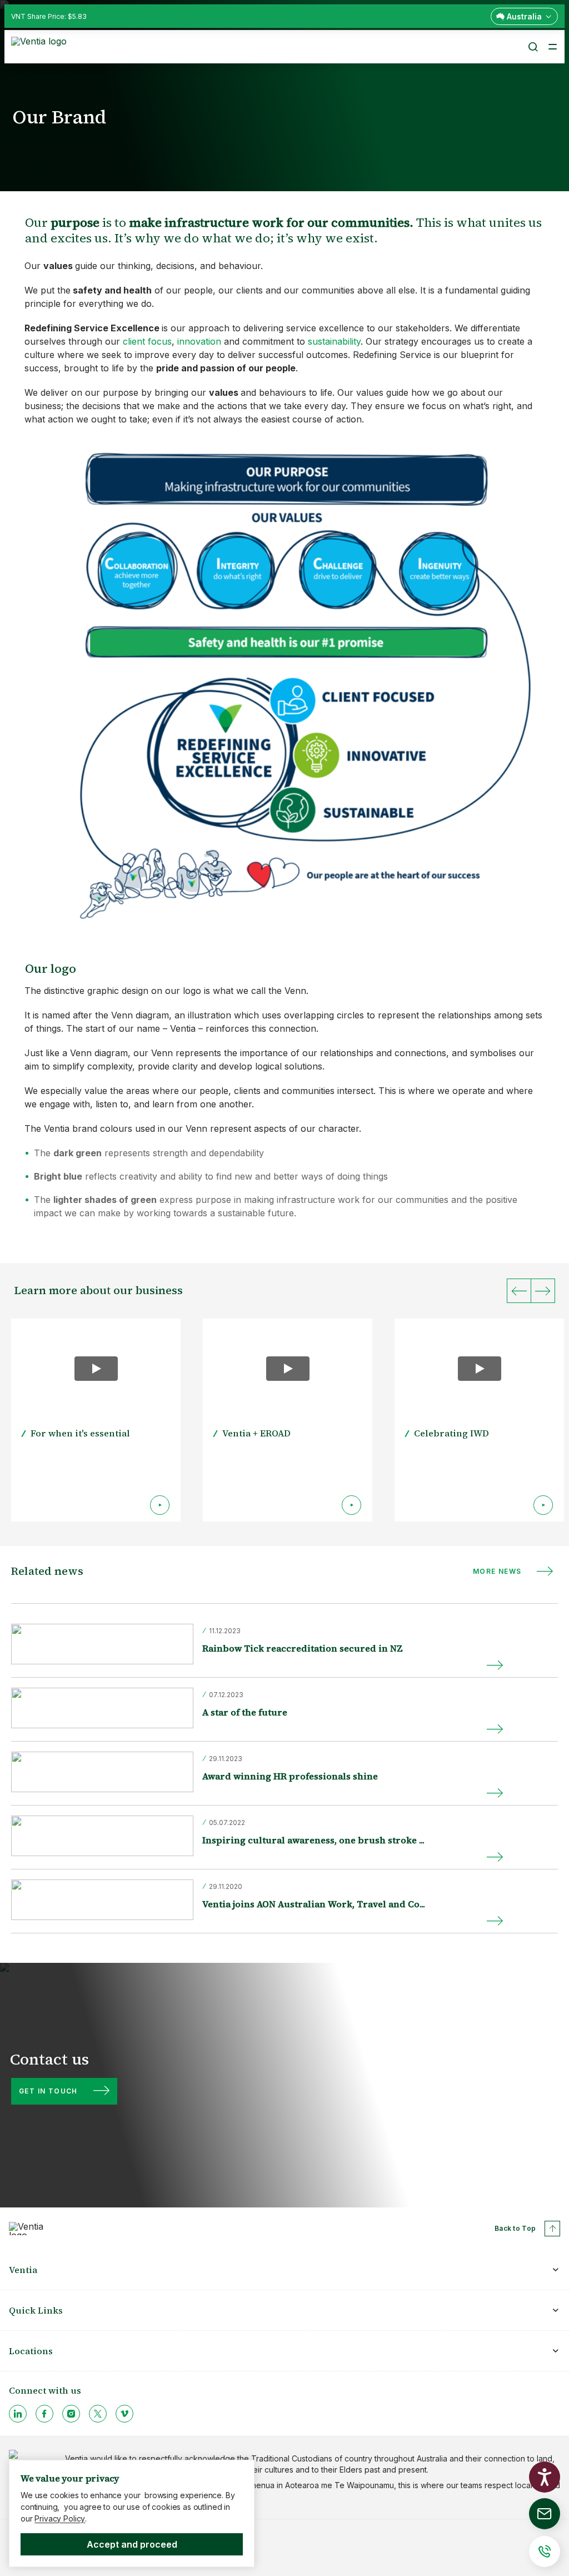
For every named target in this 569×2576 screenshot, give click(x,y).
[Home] (41, 46)
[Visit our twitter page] (98, 2414)
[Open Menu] (552, 47)
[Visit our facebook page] (44, 2414)
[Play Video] (96, 1369)
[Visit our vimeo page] (124, 2414)
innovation (199, 341)
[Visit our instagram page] (71, 2414)
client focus (147, 341)
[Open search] (532, 47)
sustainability (334, 341)
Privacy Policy (60, 2518)
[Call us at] (545, 2552)
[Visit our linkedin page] (18, 2414)
